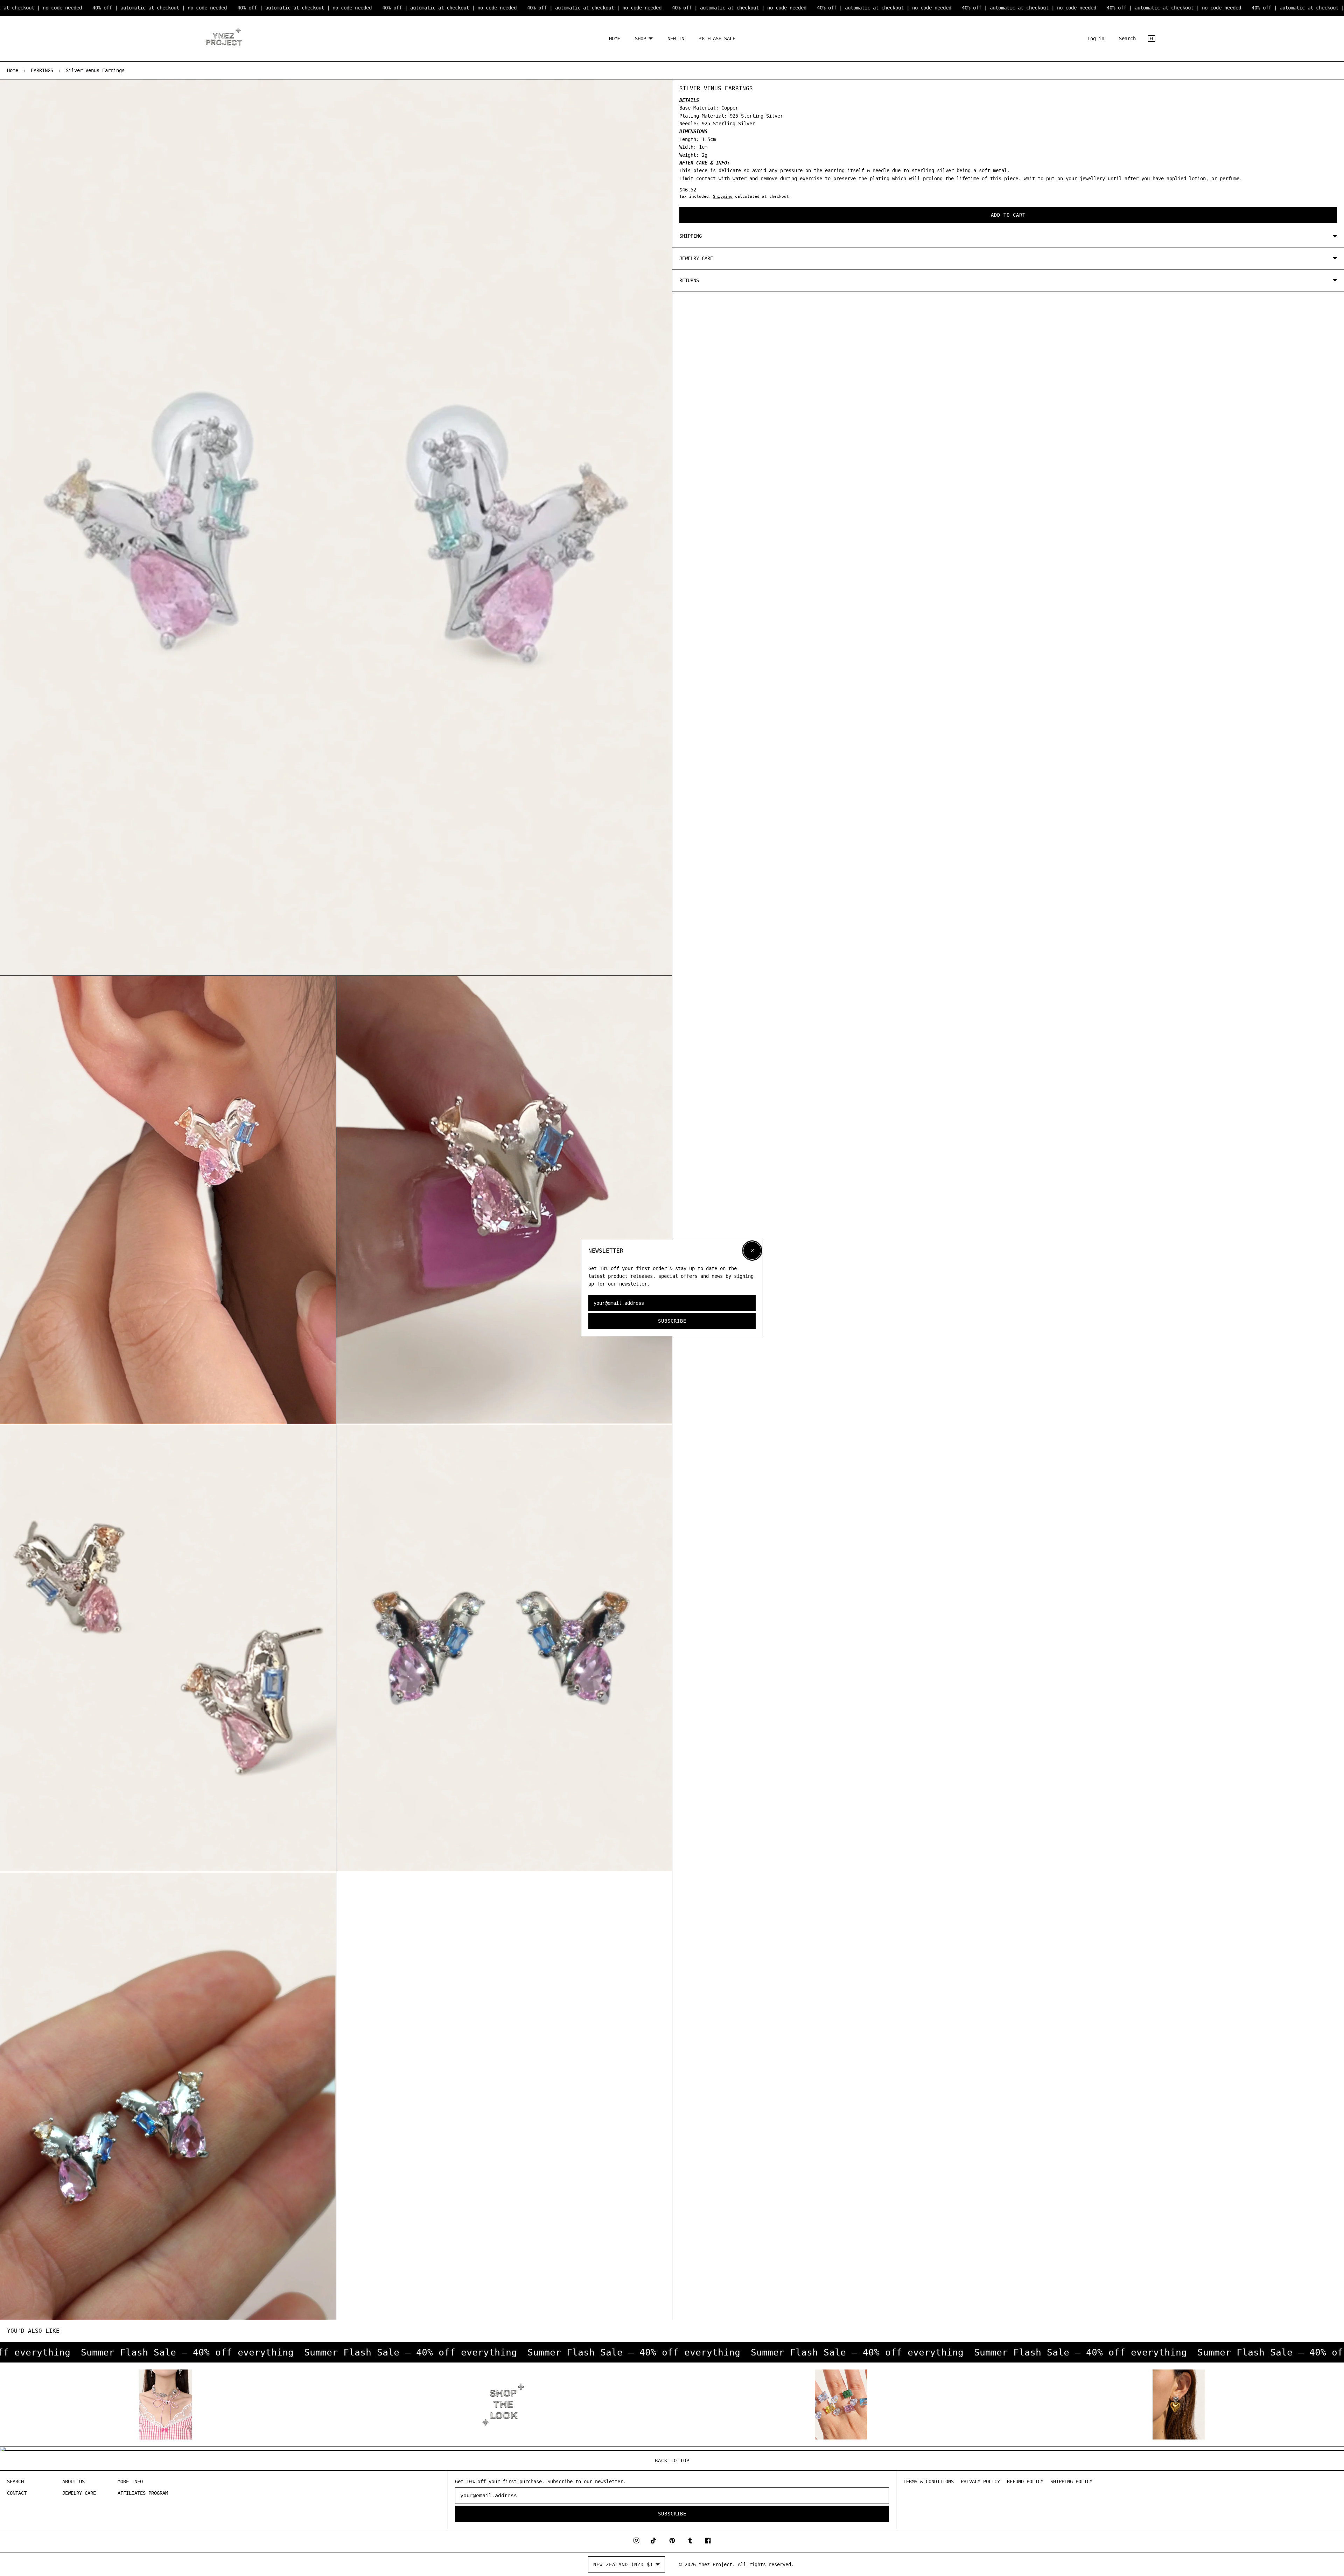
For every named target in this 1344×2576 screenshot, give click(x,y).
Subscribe (672, 1321)
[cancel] (752, 1251)
